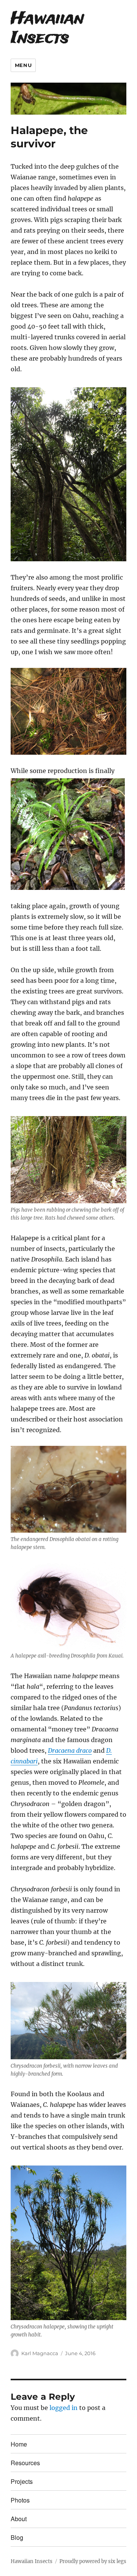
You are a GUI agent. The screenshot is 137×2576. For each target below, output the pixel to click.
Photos (20, 2500)
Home (19, 2444)
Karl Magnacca (40, 2353)
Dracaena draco (70, 1750)
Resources (25, 2463)
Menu (23, 65)
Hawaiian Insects (47, 29)
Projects (22, 2481)
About (19, 2519)
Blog (17, 2537)
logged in (64, 2408)
